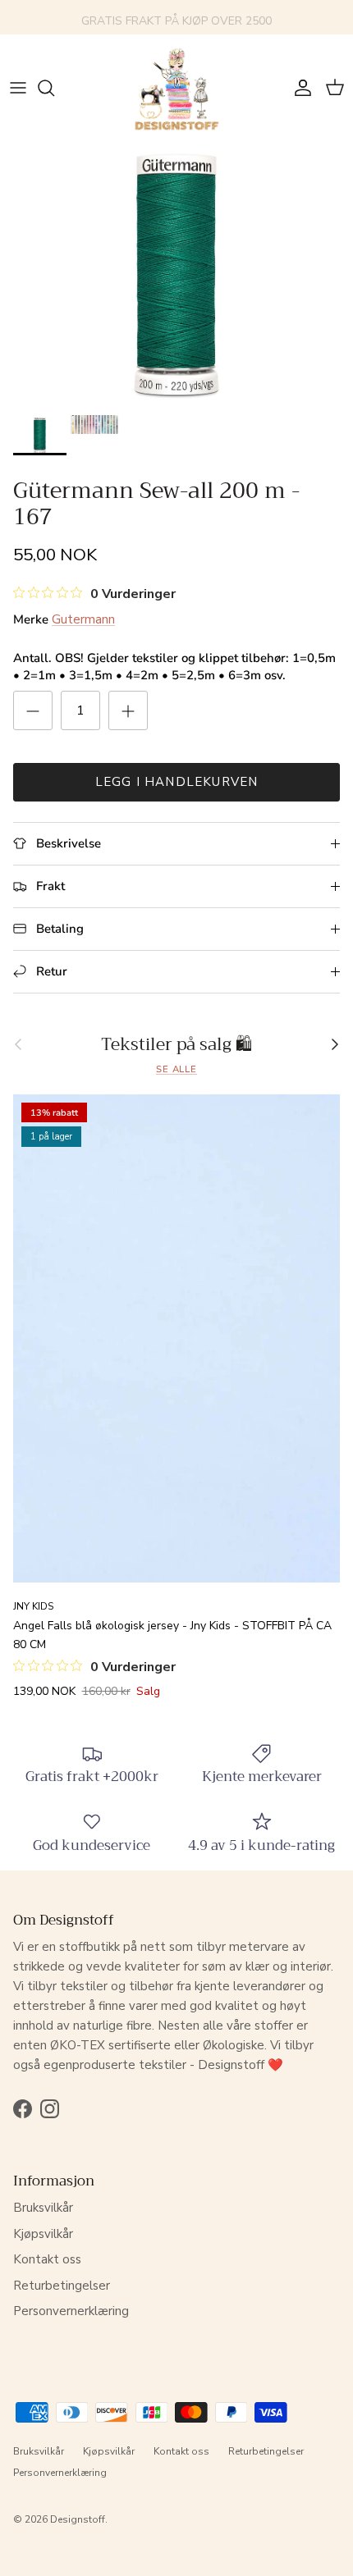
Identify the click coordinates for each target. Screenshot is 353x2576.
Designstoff (78, 2519)
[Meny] (18, 88)
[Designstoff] (176, 88)
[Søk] (54, 88)
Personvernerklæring (71, 2311)
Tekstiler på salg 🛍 (176, 1045)
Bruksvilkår (43, 2208)
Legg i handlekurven (177, 782)
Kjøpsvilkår (43, 2234)
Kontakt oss (47, 2259)
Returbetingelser (62, 2286)
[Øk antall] (128, 710)
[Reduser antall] (33, 710)
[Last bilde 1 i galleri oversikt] (176, 274)
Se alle (176, 1069)
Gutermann (83, 619)
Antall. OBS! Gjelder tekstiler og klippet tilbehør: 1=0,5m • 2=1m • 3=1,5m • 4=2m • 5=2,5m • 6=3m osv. (174, 667)
